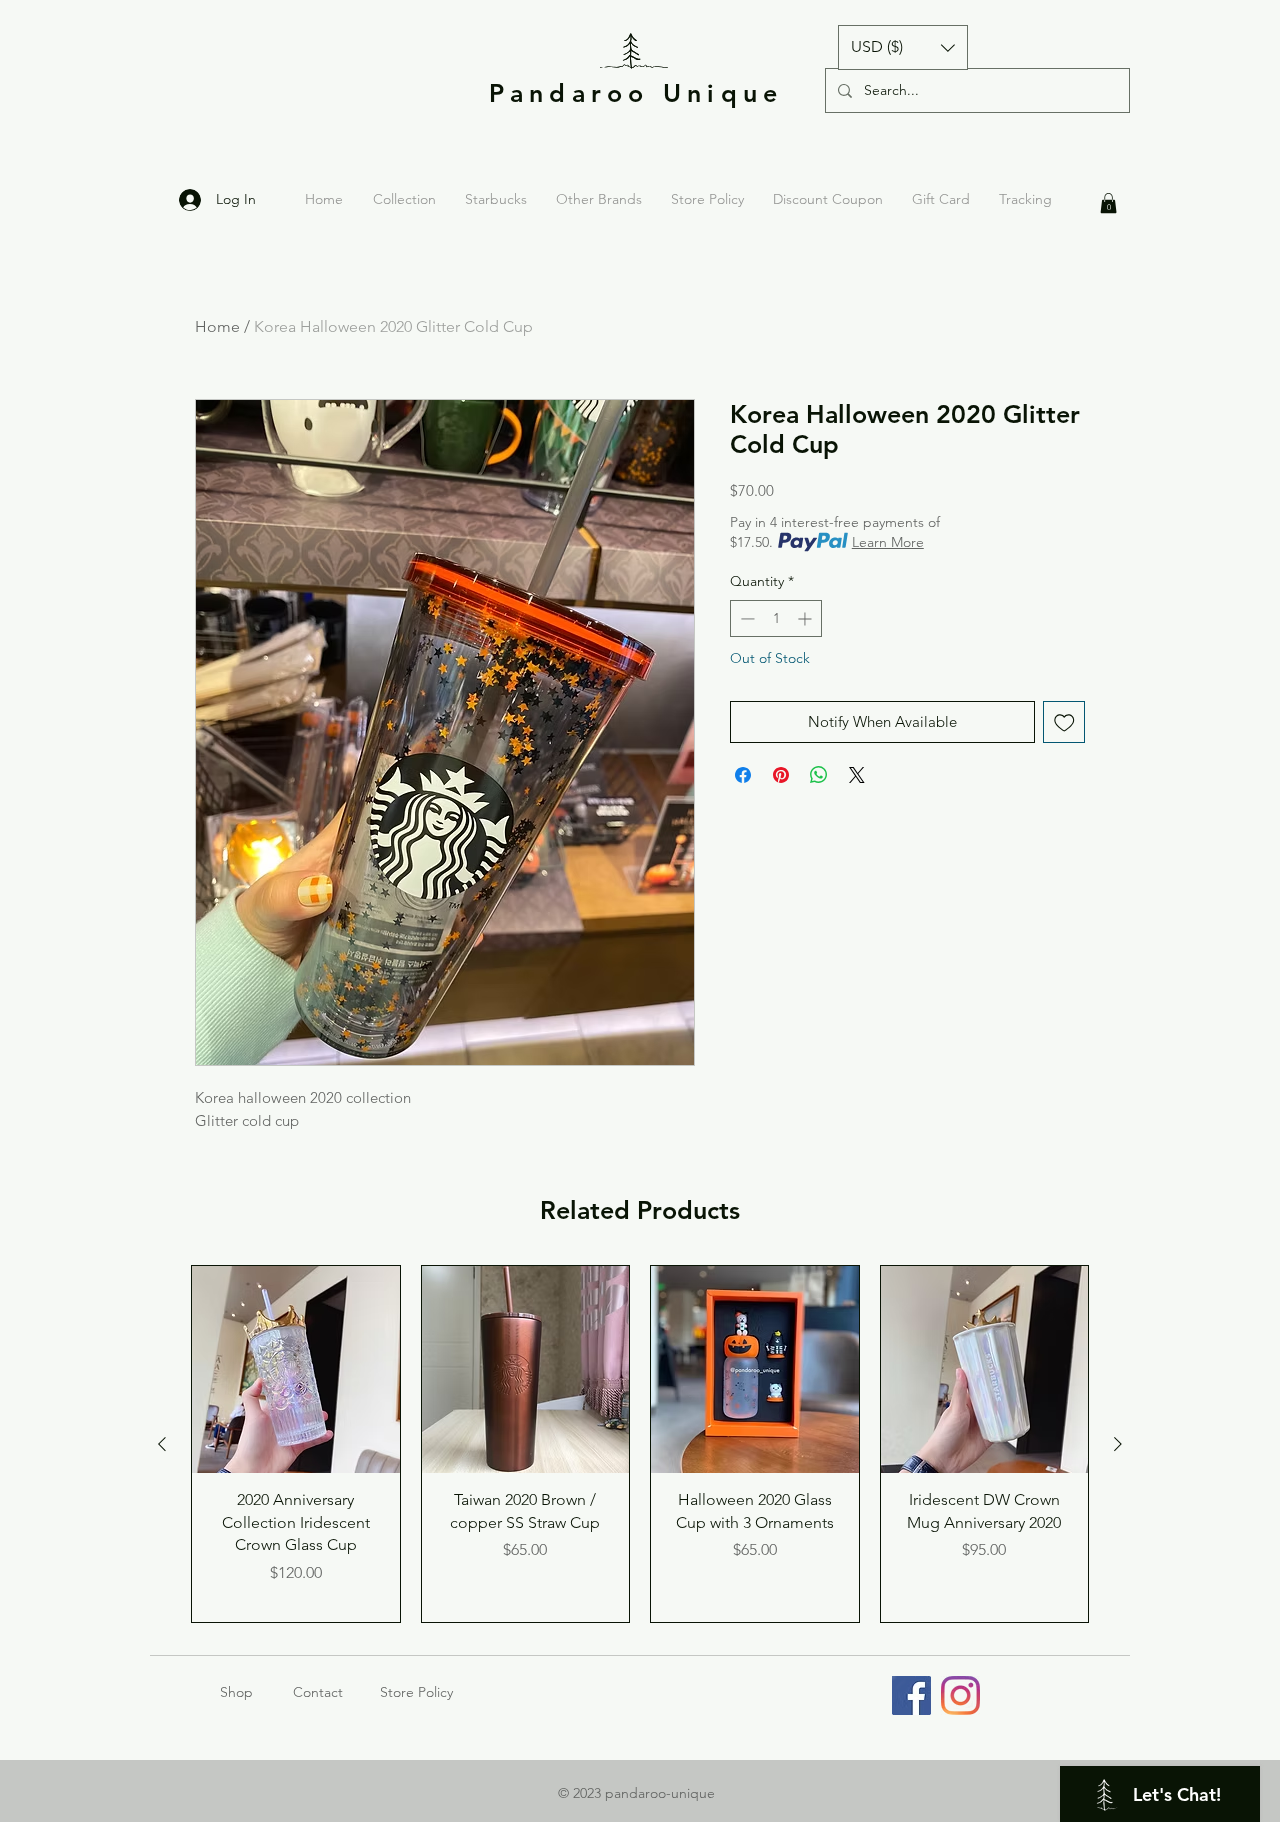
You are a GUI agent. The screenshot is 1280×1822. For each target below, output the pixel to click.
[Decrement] (745, 618)
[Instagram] (960, 1695)
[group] (640, 1444)
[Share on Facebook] (743, 775)
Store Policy (416, 1692)
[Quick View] (296, 1370)
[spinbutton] (776, 618)
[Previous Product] (162, 1444)
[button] (903, 47)
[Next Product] (1118, 1444)
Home (217, 326)
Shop (256, 1692)
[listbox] (903, 47)
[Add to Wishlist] (1064, 722)
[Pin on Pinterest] (781, 775)
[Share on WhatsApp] (819, 775)
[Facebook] (911, 1695)
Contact (318, 1692)
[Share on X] (857, 775)
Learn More (888, 542)
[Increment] (806, 618)
